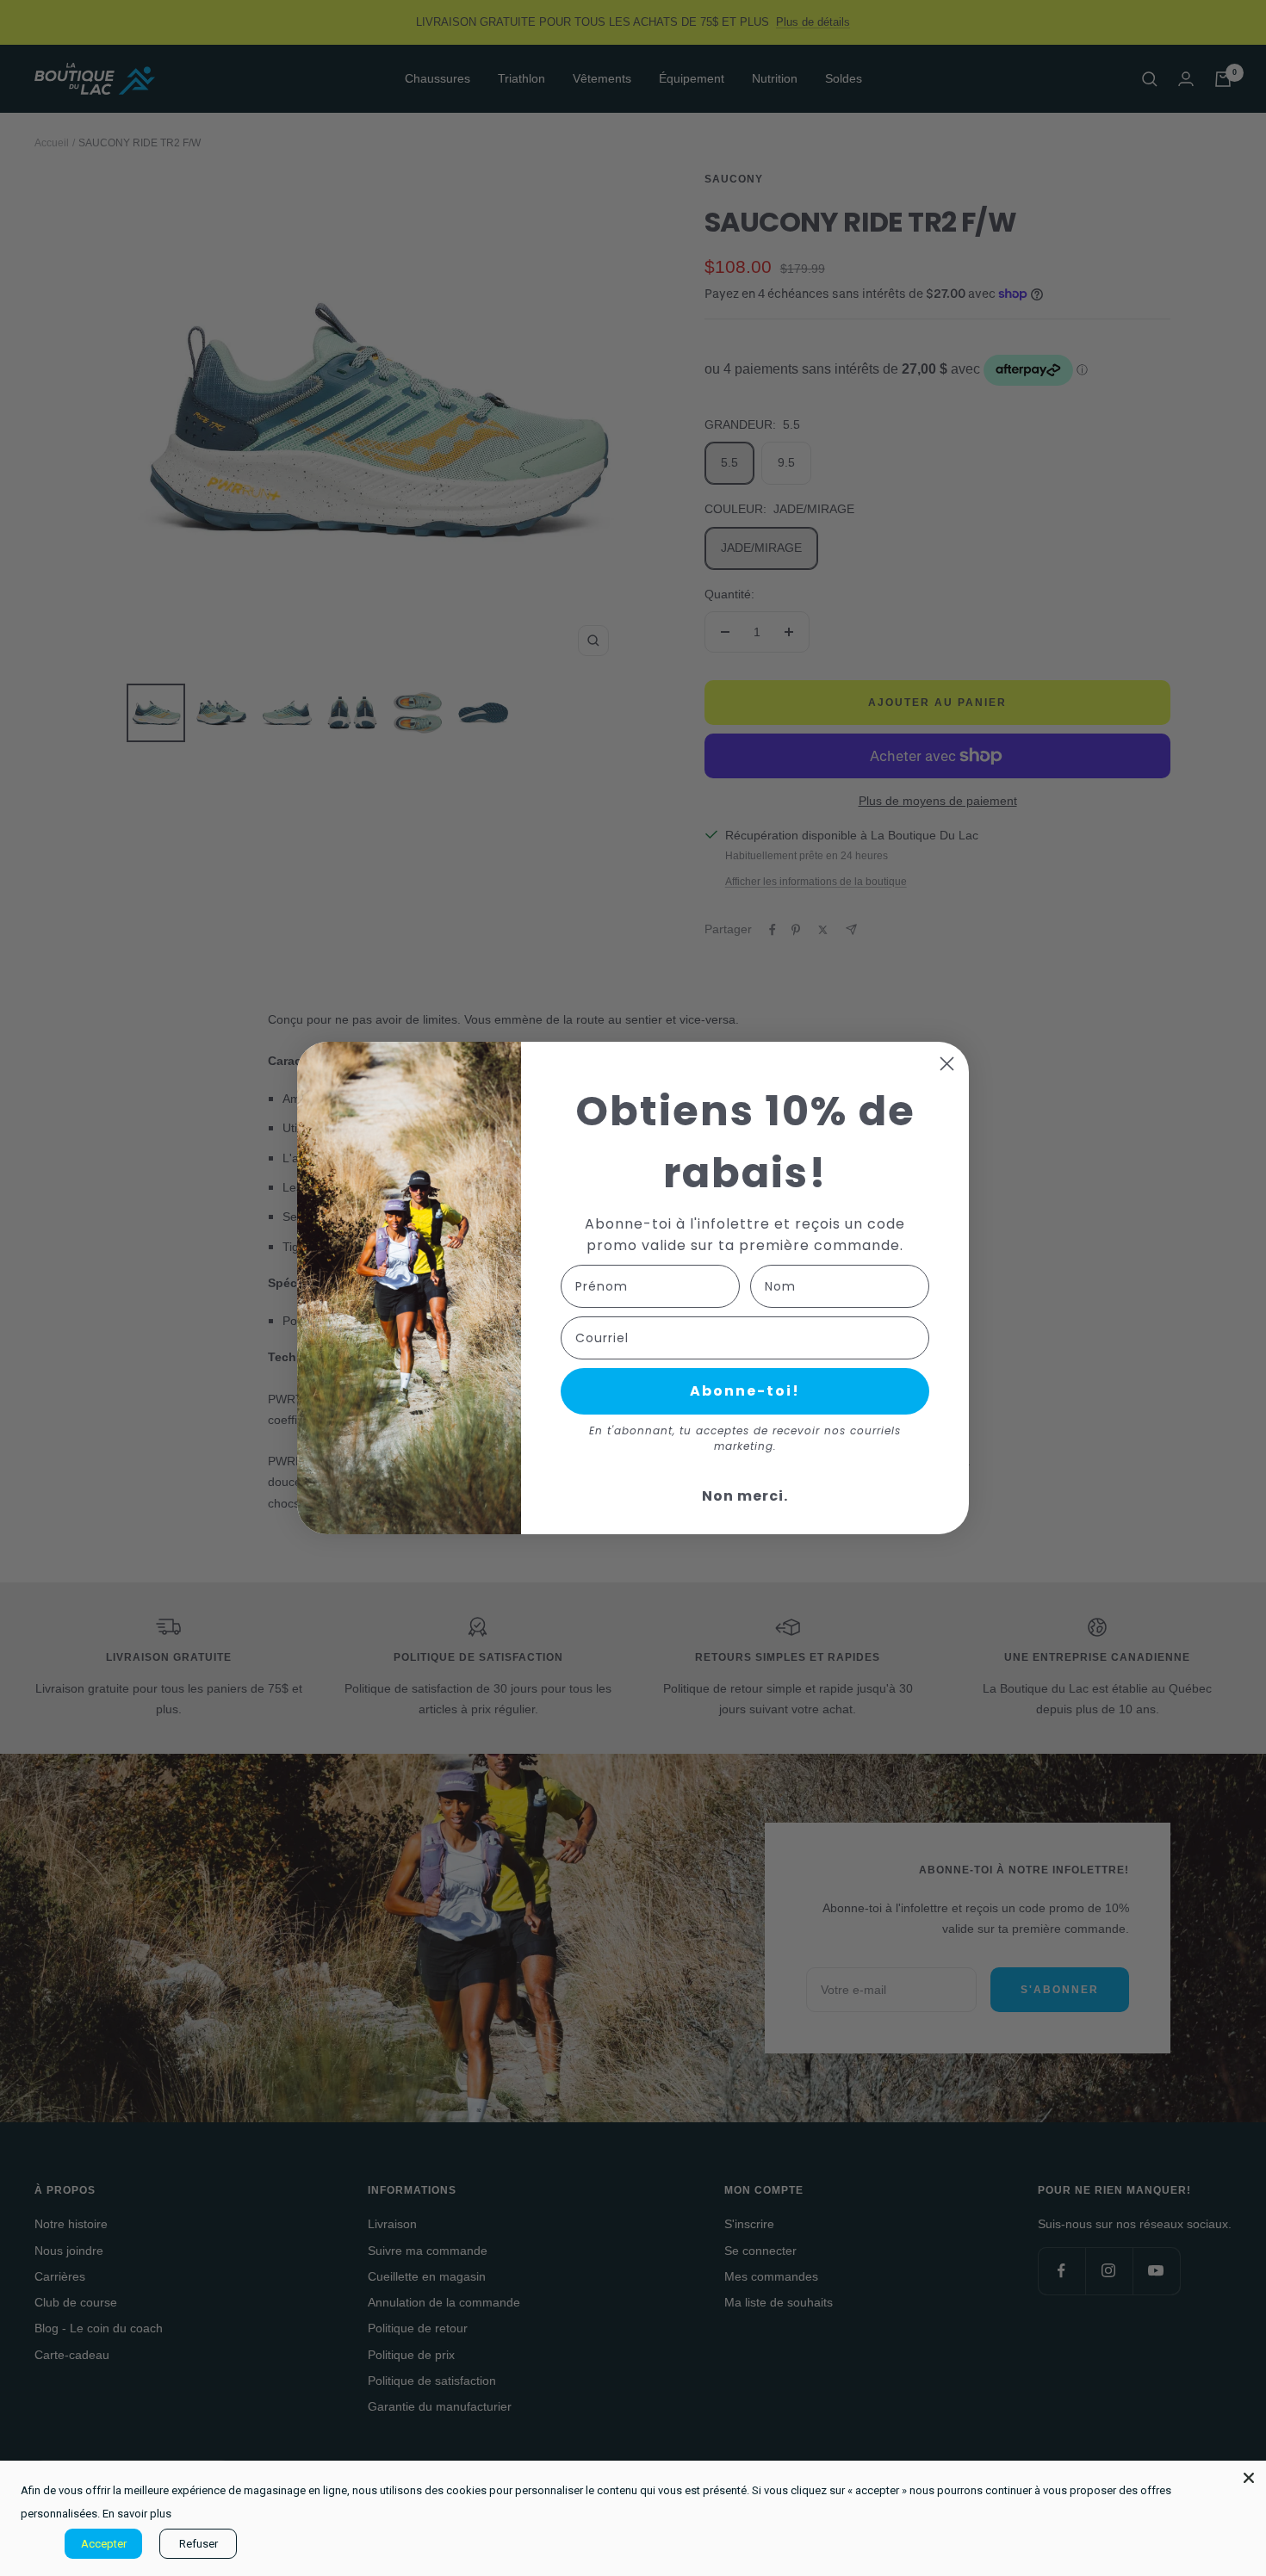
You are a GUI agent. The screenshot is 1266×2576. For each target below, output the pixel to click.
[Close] (1249, 2478)
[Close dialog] (947, 1064)
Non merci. (745, 1496)
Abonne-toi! (745, 1391)
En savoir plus (137, 2514)
